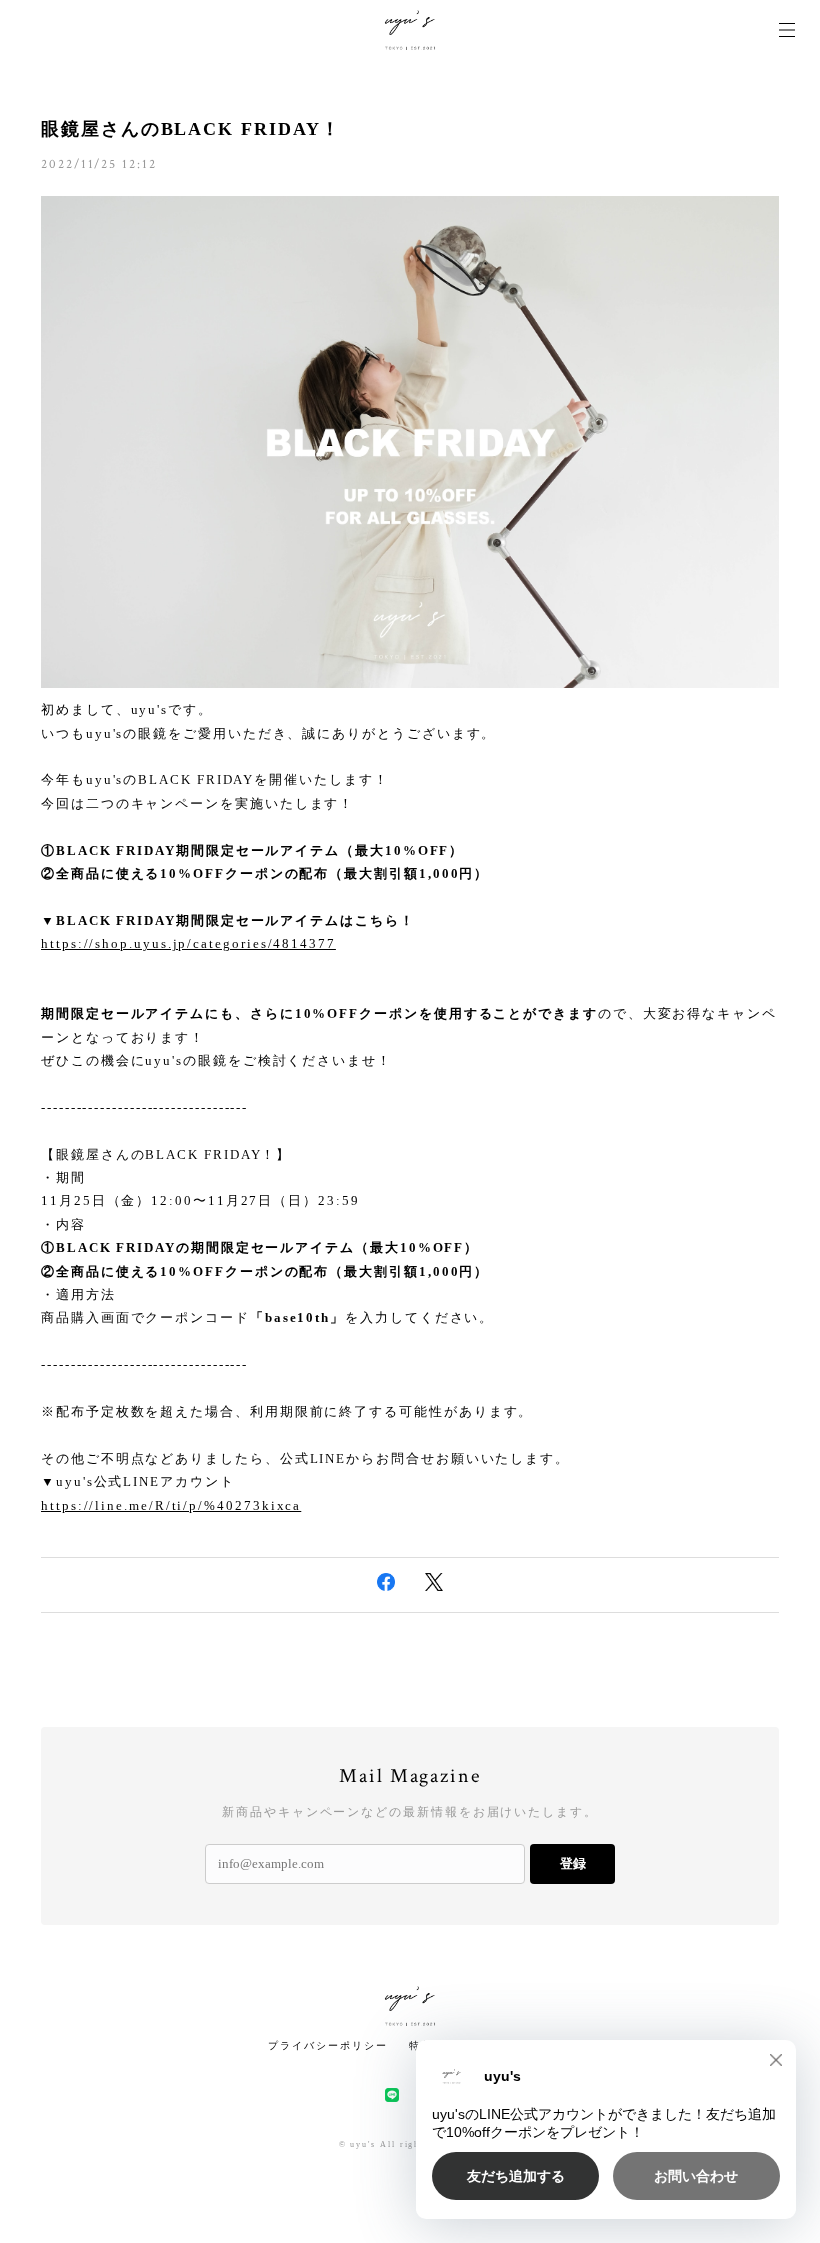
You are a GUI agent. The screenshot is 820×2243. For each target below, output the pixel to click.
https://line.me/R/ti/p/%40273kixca (171, 1505)
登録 (573, 1863)
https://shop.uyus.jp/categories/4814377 (188, 943)
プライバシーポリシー (327, 2045)
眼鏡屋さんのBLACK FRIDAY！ (190, 129)
